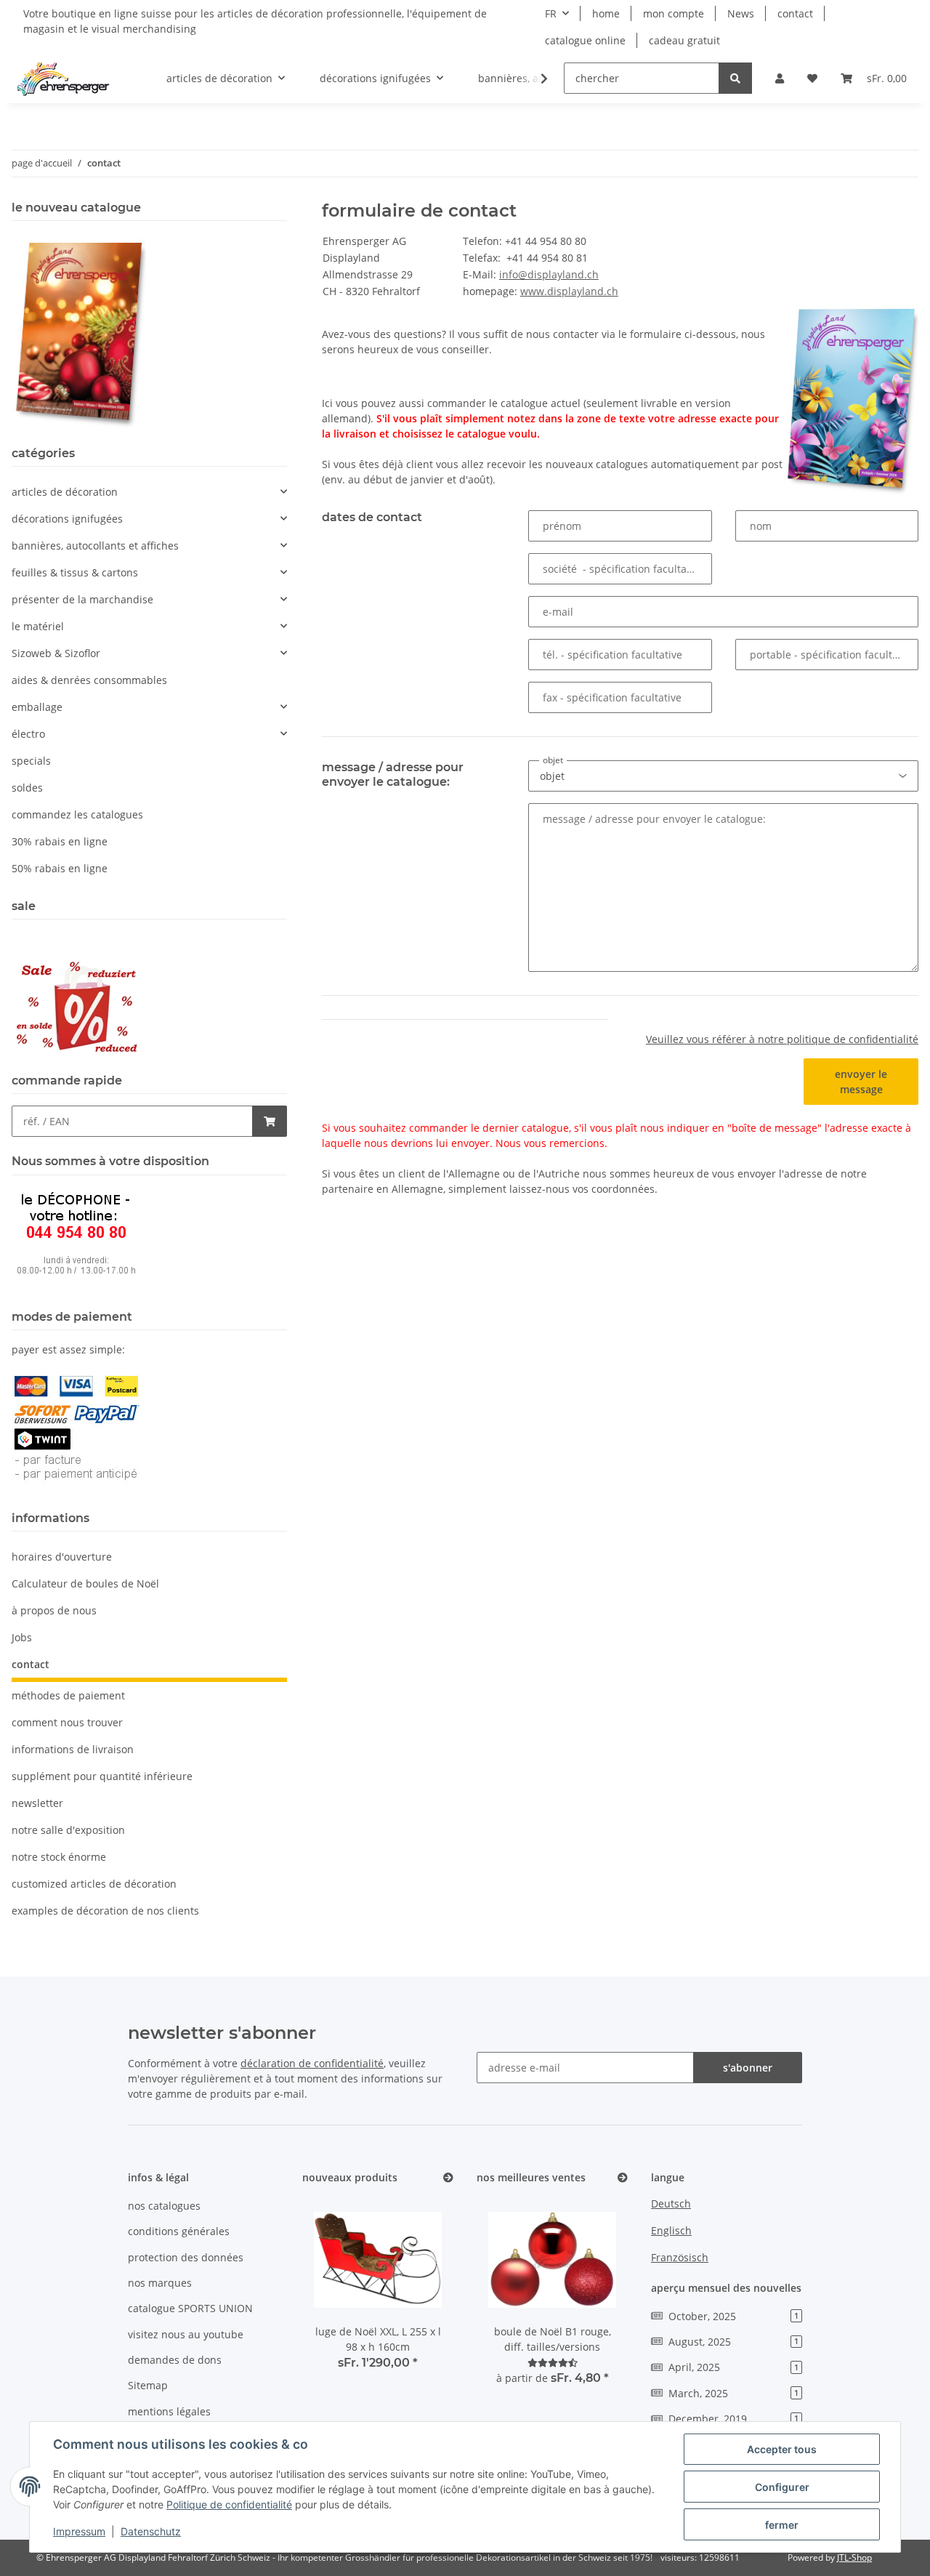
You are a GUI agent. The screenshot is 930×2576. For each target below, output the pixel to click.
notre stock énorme (59, 1857)
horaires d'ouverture (62, 1557)
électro (28, 734)
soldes (27, 788)
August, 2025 (733, 2342)
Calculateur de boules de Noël (85, 1583)
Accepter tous (782, 2449)
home (606, 13)
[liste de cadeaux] (812, 78)
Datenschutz (151, 2531)
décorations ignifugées (67, 519)
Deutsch (671, 2203)
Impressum (79, 2531)
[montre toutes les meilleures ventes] (623, 2178)
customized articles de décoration (94, 1884)
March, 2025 (733, 2393)
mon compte (674, 13)
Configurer (782, 2487)
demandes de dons (175, 2360)
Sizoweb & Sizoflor (56, 653)
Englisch (671, 2230)
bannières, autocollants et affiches (95, 546)
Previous (338, 2292)
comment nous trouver (67, 1722)
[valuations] (553, 2363)
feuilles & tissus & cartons (75, 572)
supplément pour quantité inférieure (102, 1776)
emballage (37, 707)
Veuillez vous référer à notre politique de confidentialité (782, 1039)
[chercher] (735, 78)
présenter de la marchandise (82, 599)
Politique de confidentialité (229, 2504)
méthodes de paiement (68, 1695)
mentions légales (169, 2411)
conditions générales (179, 2231)
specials (31, 761)
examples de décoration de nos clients (105, 1911)
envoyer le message (861, 1082)
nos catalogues (164, 2206)
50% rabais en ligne (60, 868)
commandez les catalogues (77, 814)
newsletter (37, 1803)
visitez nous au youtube (186, 2334)
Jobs (22, 1637)
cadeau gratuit (684, 40)
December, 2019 (733, 2419)
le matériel (38, 626)
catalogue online (585, 40)
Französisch (680, 2257)
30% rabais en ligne (60, 841)
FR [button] (551, 13)
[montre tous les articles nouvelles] (448, 2178)
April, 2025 (733, 2367)
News (741, 13)
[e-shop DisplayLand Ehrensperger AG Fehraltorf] (63, 79)
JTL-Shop (854, 2557)
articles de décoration (65, 492)
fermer (782, 2525)
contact (795, 13)
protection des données (186, 2257)
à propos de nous (54, 1610)
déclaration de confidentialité (312, 2063)
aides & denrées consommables (89, 680)
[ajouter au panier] (270, 1121)
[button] (780, 78)
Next (418, 2292)
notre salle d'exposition (68, 1830)
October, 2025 (733, 2316)
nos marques (160, 2283)
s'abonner (748, 2068)
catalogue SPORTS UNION (190, 2308)
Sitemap (148, 2385)
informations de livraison (73, 1749)
